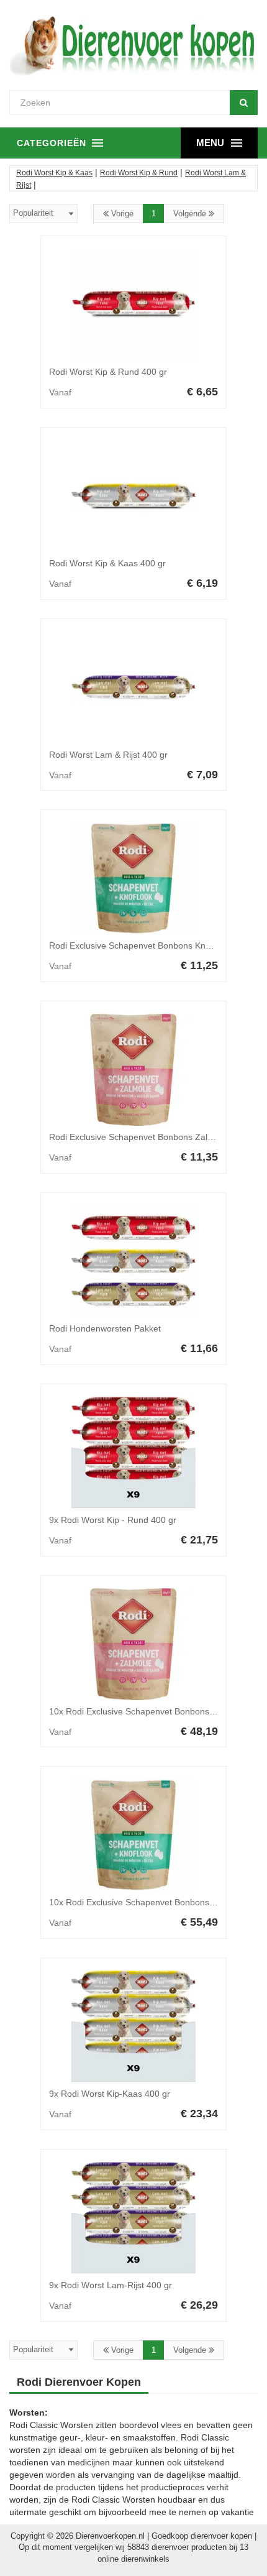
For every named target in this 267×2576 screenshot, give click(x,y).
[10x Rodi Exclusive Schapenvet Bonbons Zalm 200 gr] (133, 1644)
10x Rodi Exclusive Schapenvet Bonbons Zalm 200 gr (154, 1711)
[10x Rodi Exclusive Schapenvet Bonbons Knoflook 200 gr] (133, 1835)
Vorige (121, 214)
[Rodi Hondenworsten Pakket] (133, 1261)
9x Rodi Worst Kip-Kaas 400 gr (110, 2094)
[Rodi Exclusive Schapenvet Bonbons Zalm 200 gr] (133, 1070)
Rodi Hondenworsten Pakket (105, 1328)
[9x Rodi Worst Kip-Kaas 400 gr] (133, 2026)
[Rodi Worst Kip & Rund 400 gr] (133, 305)
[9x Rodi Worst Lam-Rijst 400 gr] (133, 2218)
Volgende (191, 214)
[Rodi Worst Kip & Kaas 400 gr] (133, 496)
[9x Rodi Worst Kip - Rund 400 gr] (133, 1453)
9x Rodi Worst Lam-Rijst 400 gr (111, 2285)
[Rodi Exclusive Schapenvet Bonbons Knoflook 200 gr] (133, 878)
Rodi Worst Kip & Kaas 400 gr (107, 563)
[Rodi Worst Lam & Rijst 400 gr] (133, 688)
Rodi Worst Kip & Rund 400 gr (108, 372)
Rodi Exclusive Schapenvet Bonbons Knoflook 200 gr (153, 945)
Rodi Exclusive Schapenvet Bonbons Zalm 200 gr (146, 1137)
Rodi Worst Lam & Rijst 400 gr (108, 755)
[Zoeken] (244, 103)
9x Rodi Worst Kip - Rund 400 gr (113, 1520)
